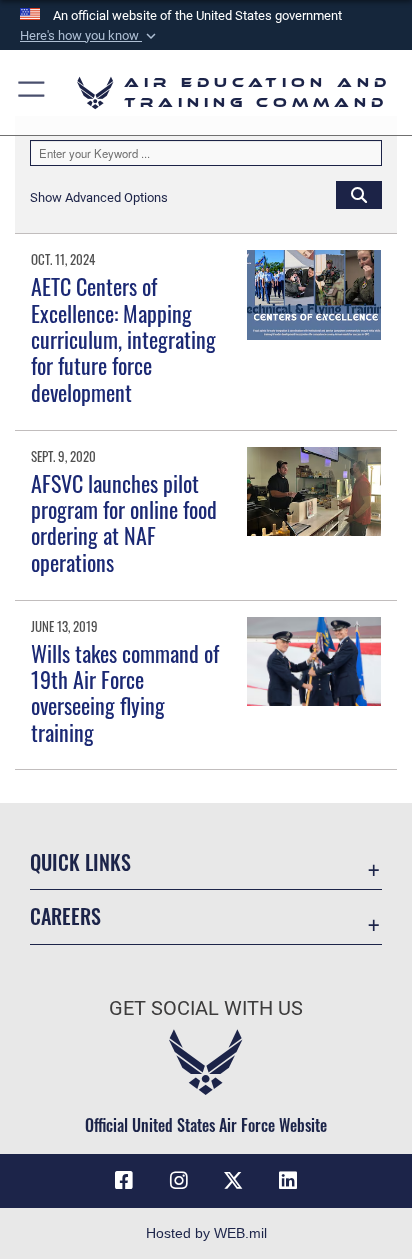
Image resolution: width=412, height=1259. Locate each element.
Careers (65, 916)
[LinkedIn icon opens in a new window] (288, 1181)
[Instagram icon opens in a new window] (179, 1181)
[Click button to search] (359, 194)
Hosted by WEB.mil (206, 1233)
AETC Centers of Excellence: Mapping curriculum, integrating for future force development (123, 339)
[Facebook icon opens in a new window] (124, 1181)
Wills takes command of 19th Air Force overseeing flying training (125, 692)
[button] (90, 36)
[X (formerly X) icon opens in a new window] (233, 1181)
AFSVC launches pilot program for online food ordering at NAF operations (124, 522)
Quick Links (80, 862)
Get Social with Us (206, 1008)
